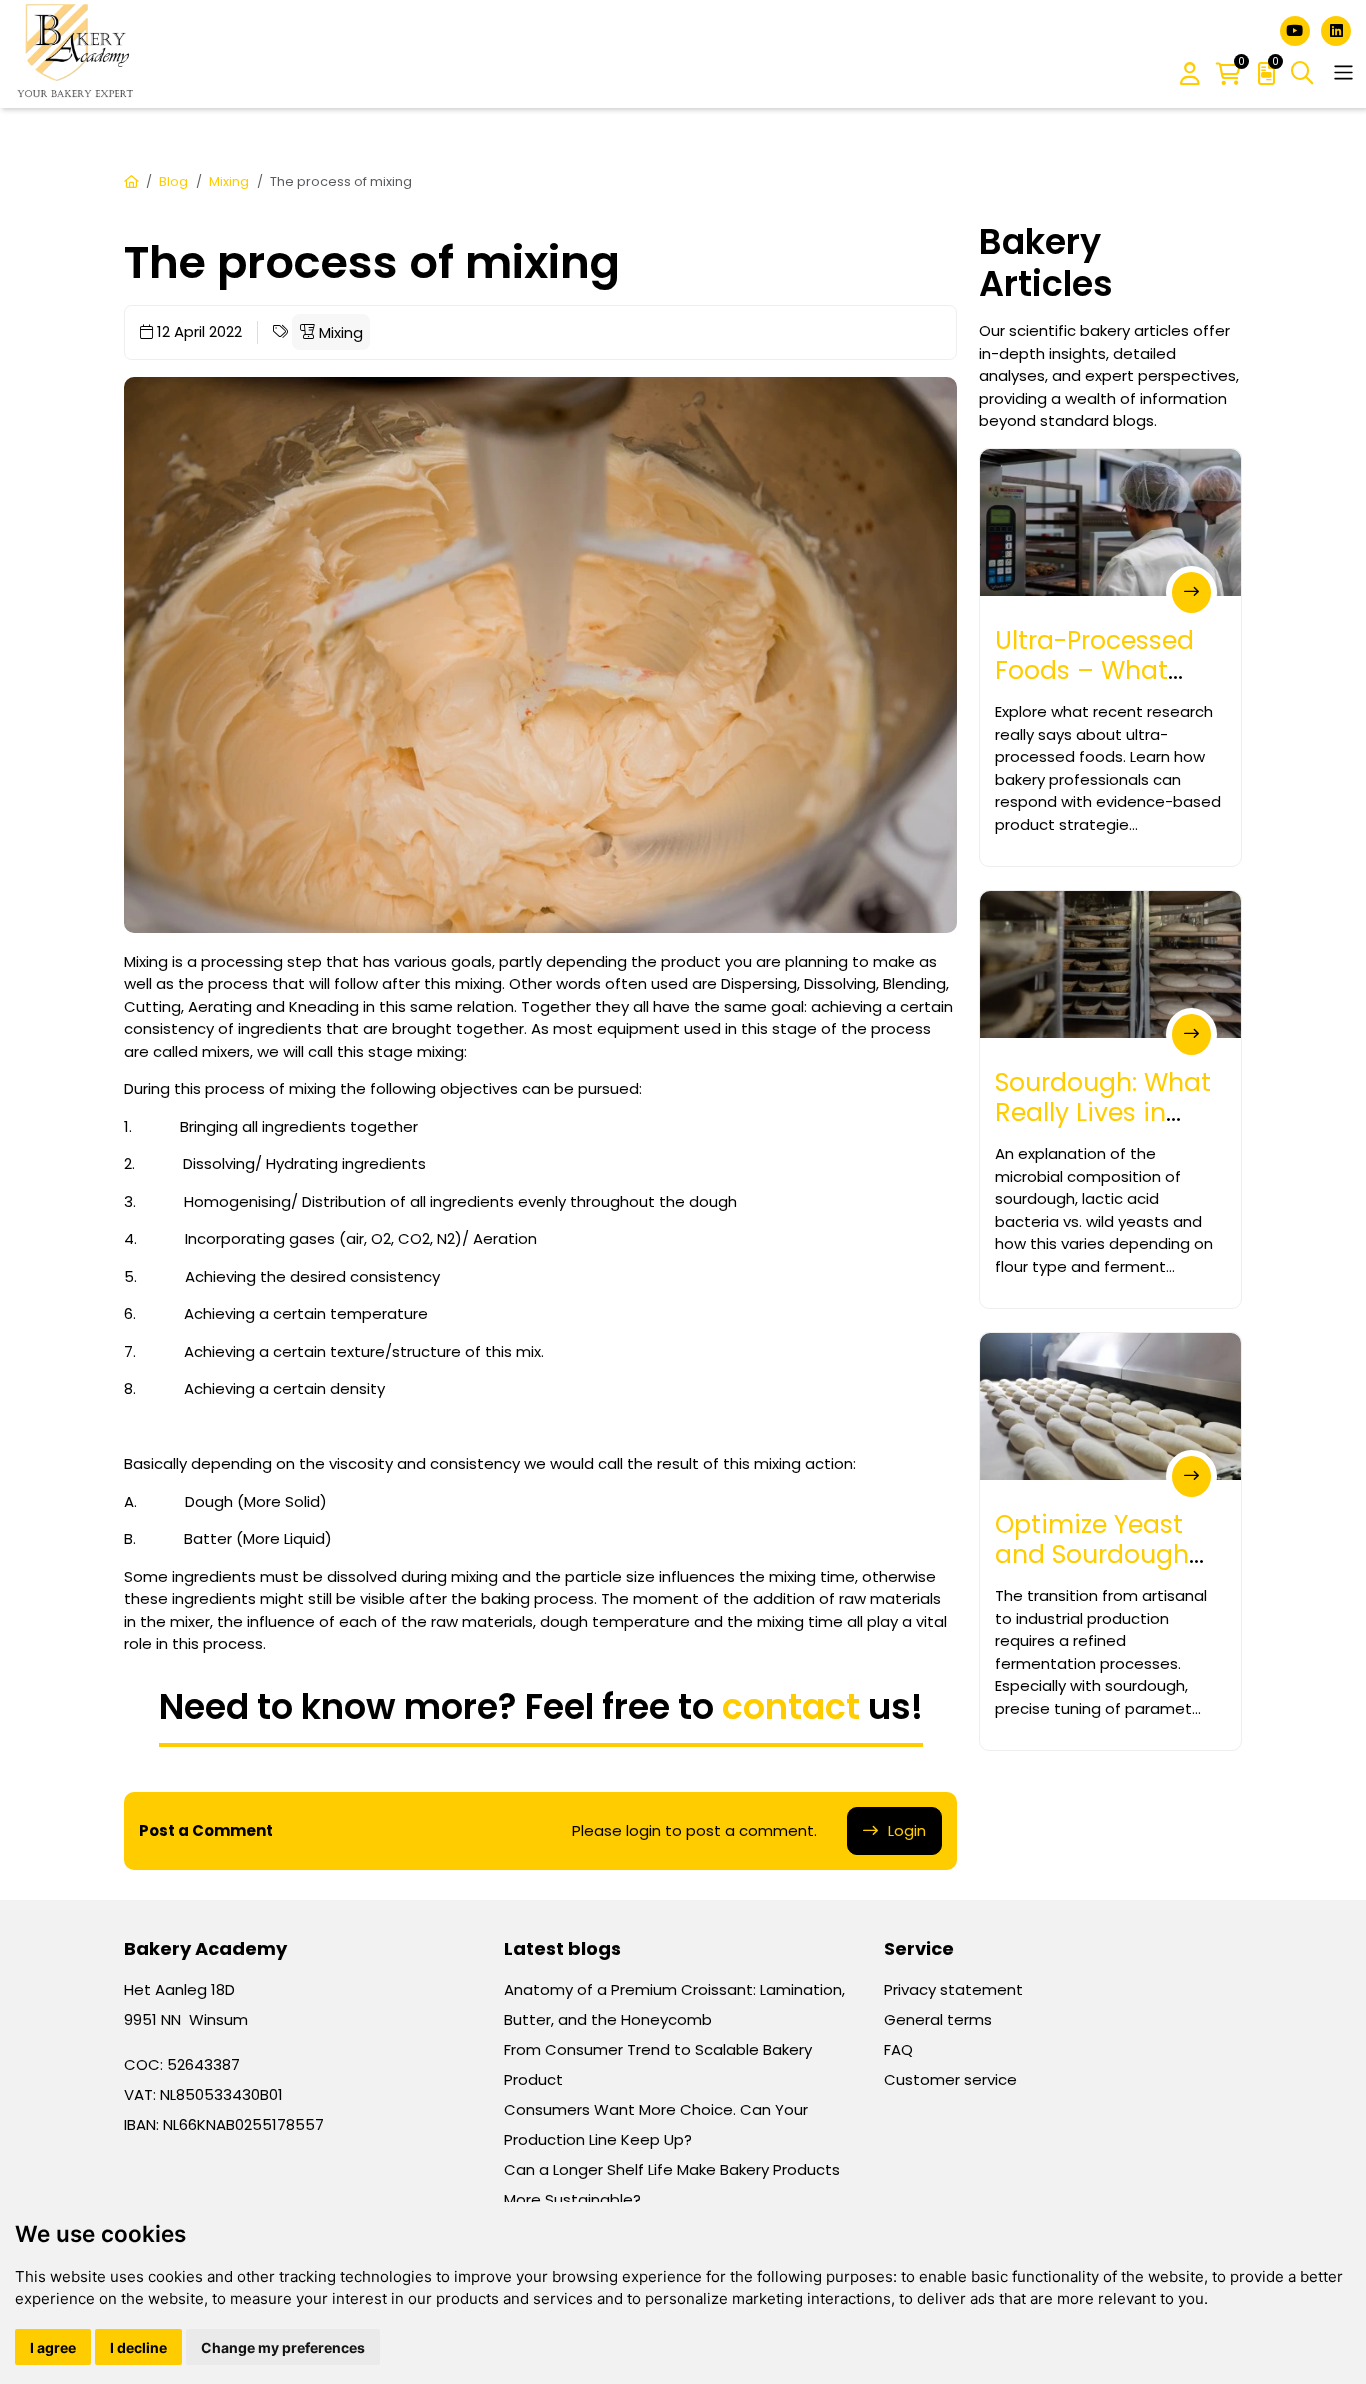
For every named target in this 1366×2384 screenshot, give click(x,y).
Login (907, 1830)
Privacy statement (953, 1989)
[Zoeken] (1302, 73)
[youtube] (1297, 29)
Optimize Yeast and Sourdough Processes (1092, 1554)
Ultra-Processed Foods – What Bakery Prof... (1094, 670)
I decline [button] (138, 2347)
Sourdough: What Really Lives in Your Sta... (1103, 1112)
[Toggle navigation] (1343, 72)
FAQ (898, 2049)
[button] (1190, 75)
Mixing (229, 181)
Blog (173, 181)
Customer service (950, 2079)
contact (791, 1706)
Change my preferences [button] (283, 2347)
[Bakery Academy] (77, 54)
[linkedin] (1336, 29)
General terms (938, 2019)
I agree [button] (53, 2347)
